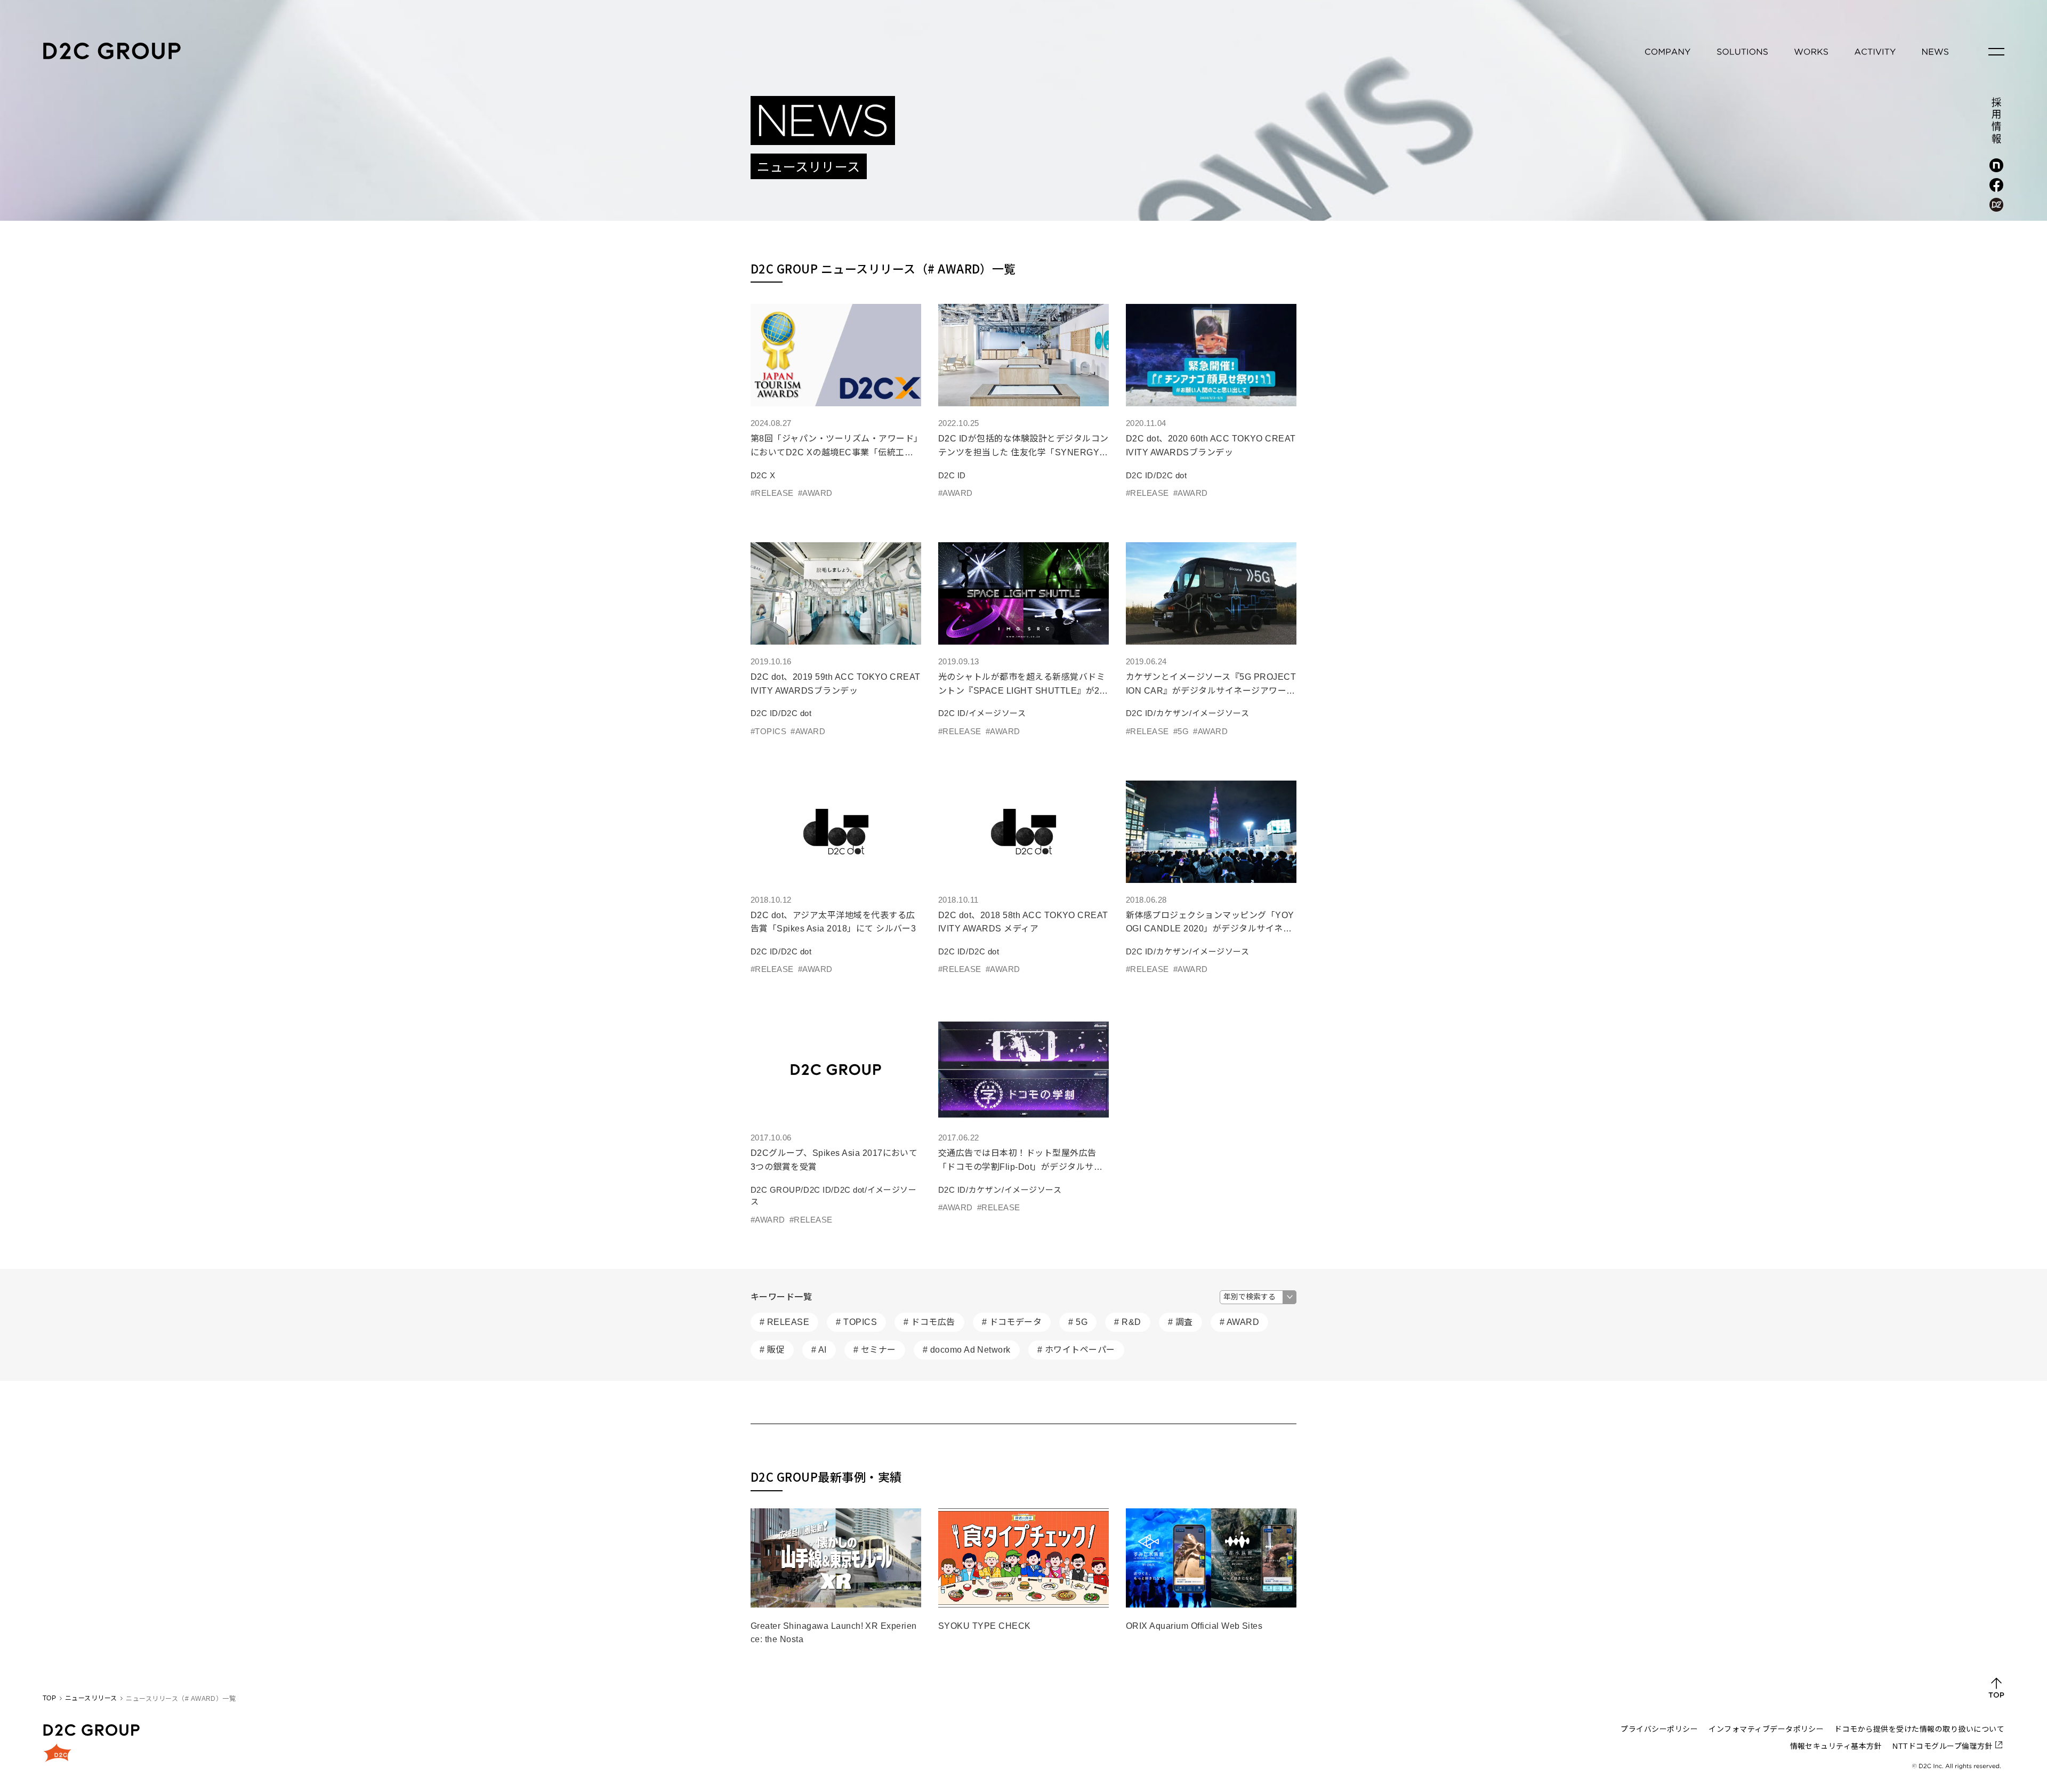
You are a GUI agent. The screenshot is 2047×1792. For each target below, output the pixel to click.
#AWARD (815, 493)
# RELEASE (784, 1322)
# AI (819, 1350)
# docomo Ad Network (967, 1350)
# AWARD (1239, 1322)
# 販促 (772, 1350)
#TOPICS (768, 731)
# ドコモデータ (1012, 1322)
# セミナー (875, 1350)
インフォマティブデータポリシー (1766, 1729)
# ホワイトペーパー (1076, 1350)
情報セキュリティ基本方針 (1836, 1746)
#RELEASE (772, 493)
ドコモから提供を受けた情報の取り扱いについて (1919, 1729)
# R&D (1127, 1322)
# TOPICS (856, 1322)
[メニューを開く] (1996, 52)
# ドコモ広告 (929, 1322)
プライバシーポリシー (1659, 1729)
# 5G (1078, 1322)
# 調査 (1180, 1322)
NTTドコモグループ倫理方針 (1943, 1746)
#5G (1181, 731)
